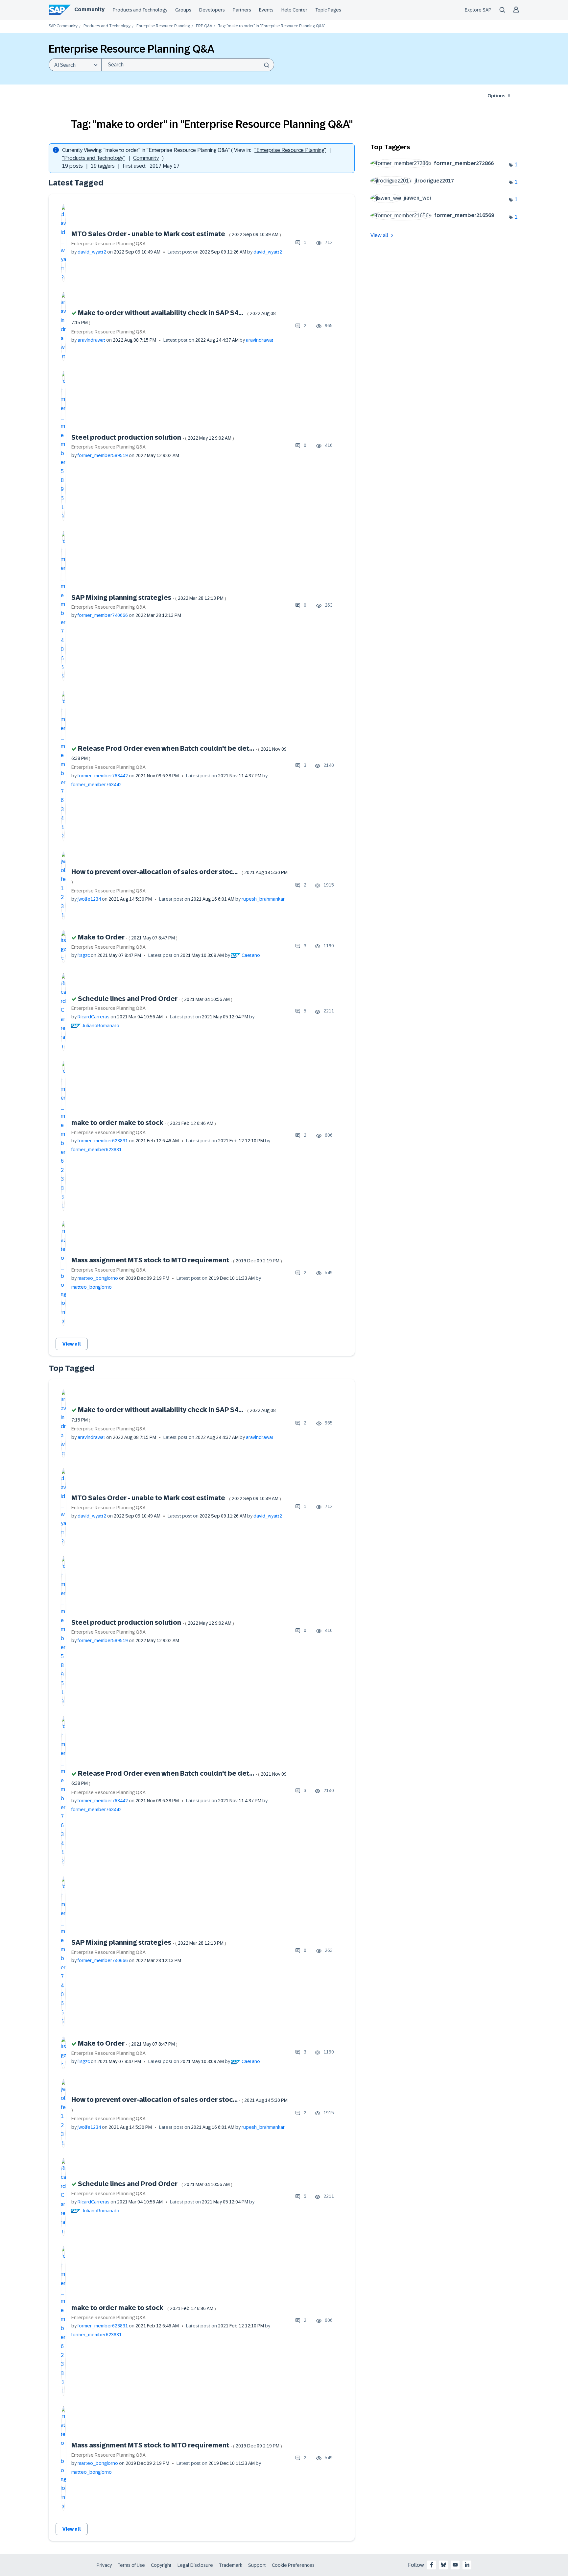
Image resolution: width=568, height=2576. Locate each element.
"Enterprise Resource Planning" (290, 150)
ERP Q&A (204, 26)
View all (72, 1344)
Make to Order (128, 937)
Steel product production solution (153, 437)
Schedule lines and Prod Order (155, 999)
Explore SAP (478, 10)
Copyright (161, 2565)
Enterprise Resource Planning (163, 26)
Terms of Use (131, 2565)
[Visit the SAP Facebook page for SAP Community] (432, 2565)
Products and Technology (140, 10)
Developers (212, 10)
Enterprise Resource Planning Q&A (108, 244)
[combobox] (188, 65)
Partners (242, 10)
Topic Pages (328, 10)
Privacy (104, 2565)
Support (257, 2565)
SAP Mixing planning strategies (149, 597)
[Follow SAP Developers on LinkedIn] (467, 2565)
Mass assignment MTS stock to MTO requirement (177, 1260)
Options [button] (496, 96)
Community (89, 9)
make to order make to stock (144, 1123)
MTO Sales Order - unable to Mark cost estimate (176, 234)
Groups (183, 10)
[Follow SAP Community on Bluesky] (443, 2565)
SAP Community (63, 26)
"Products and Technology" (94, 158)
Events (266, 10)
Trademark (231, 2565)
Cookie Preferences (293, 2565)
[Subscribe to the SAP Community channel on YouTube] (455, 2565)
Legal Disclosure (195, 2565)
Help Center (294, 10)
